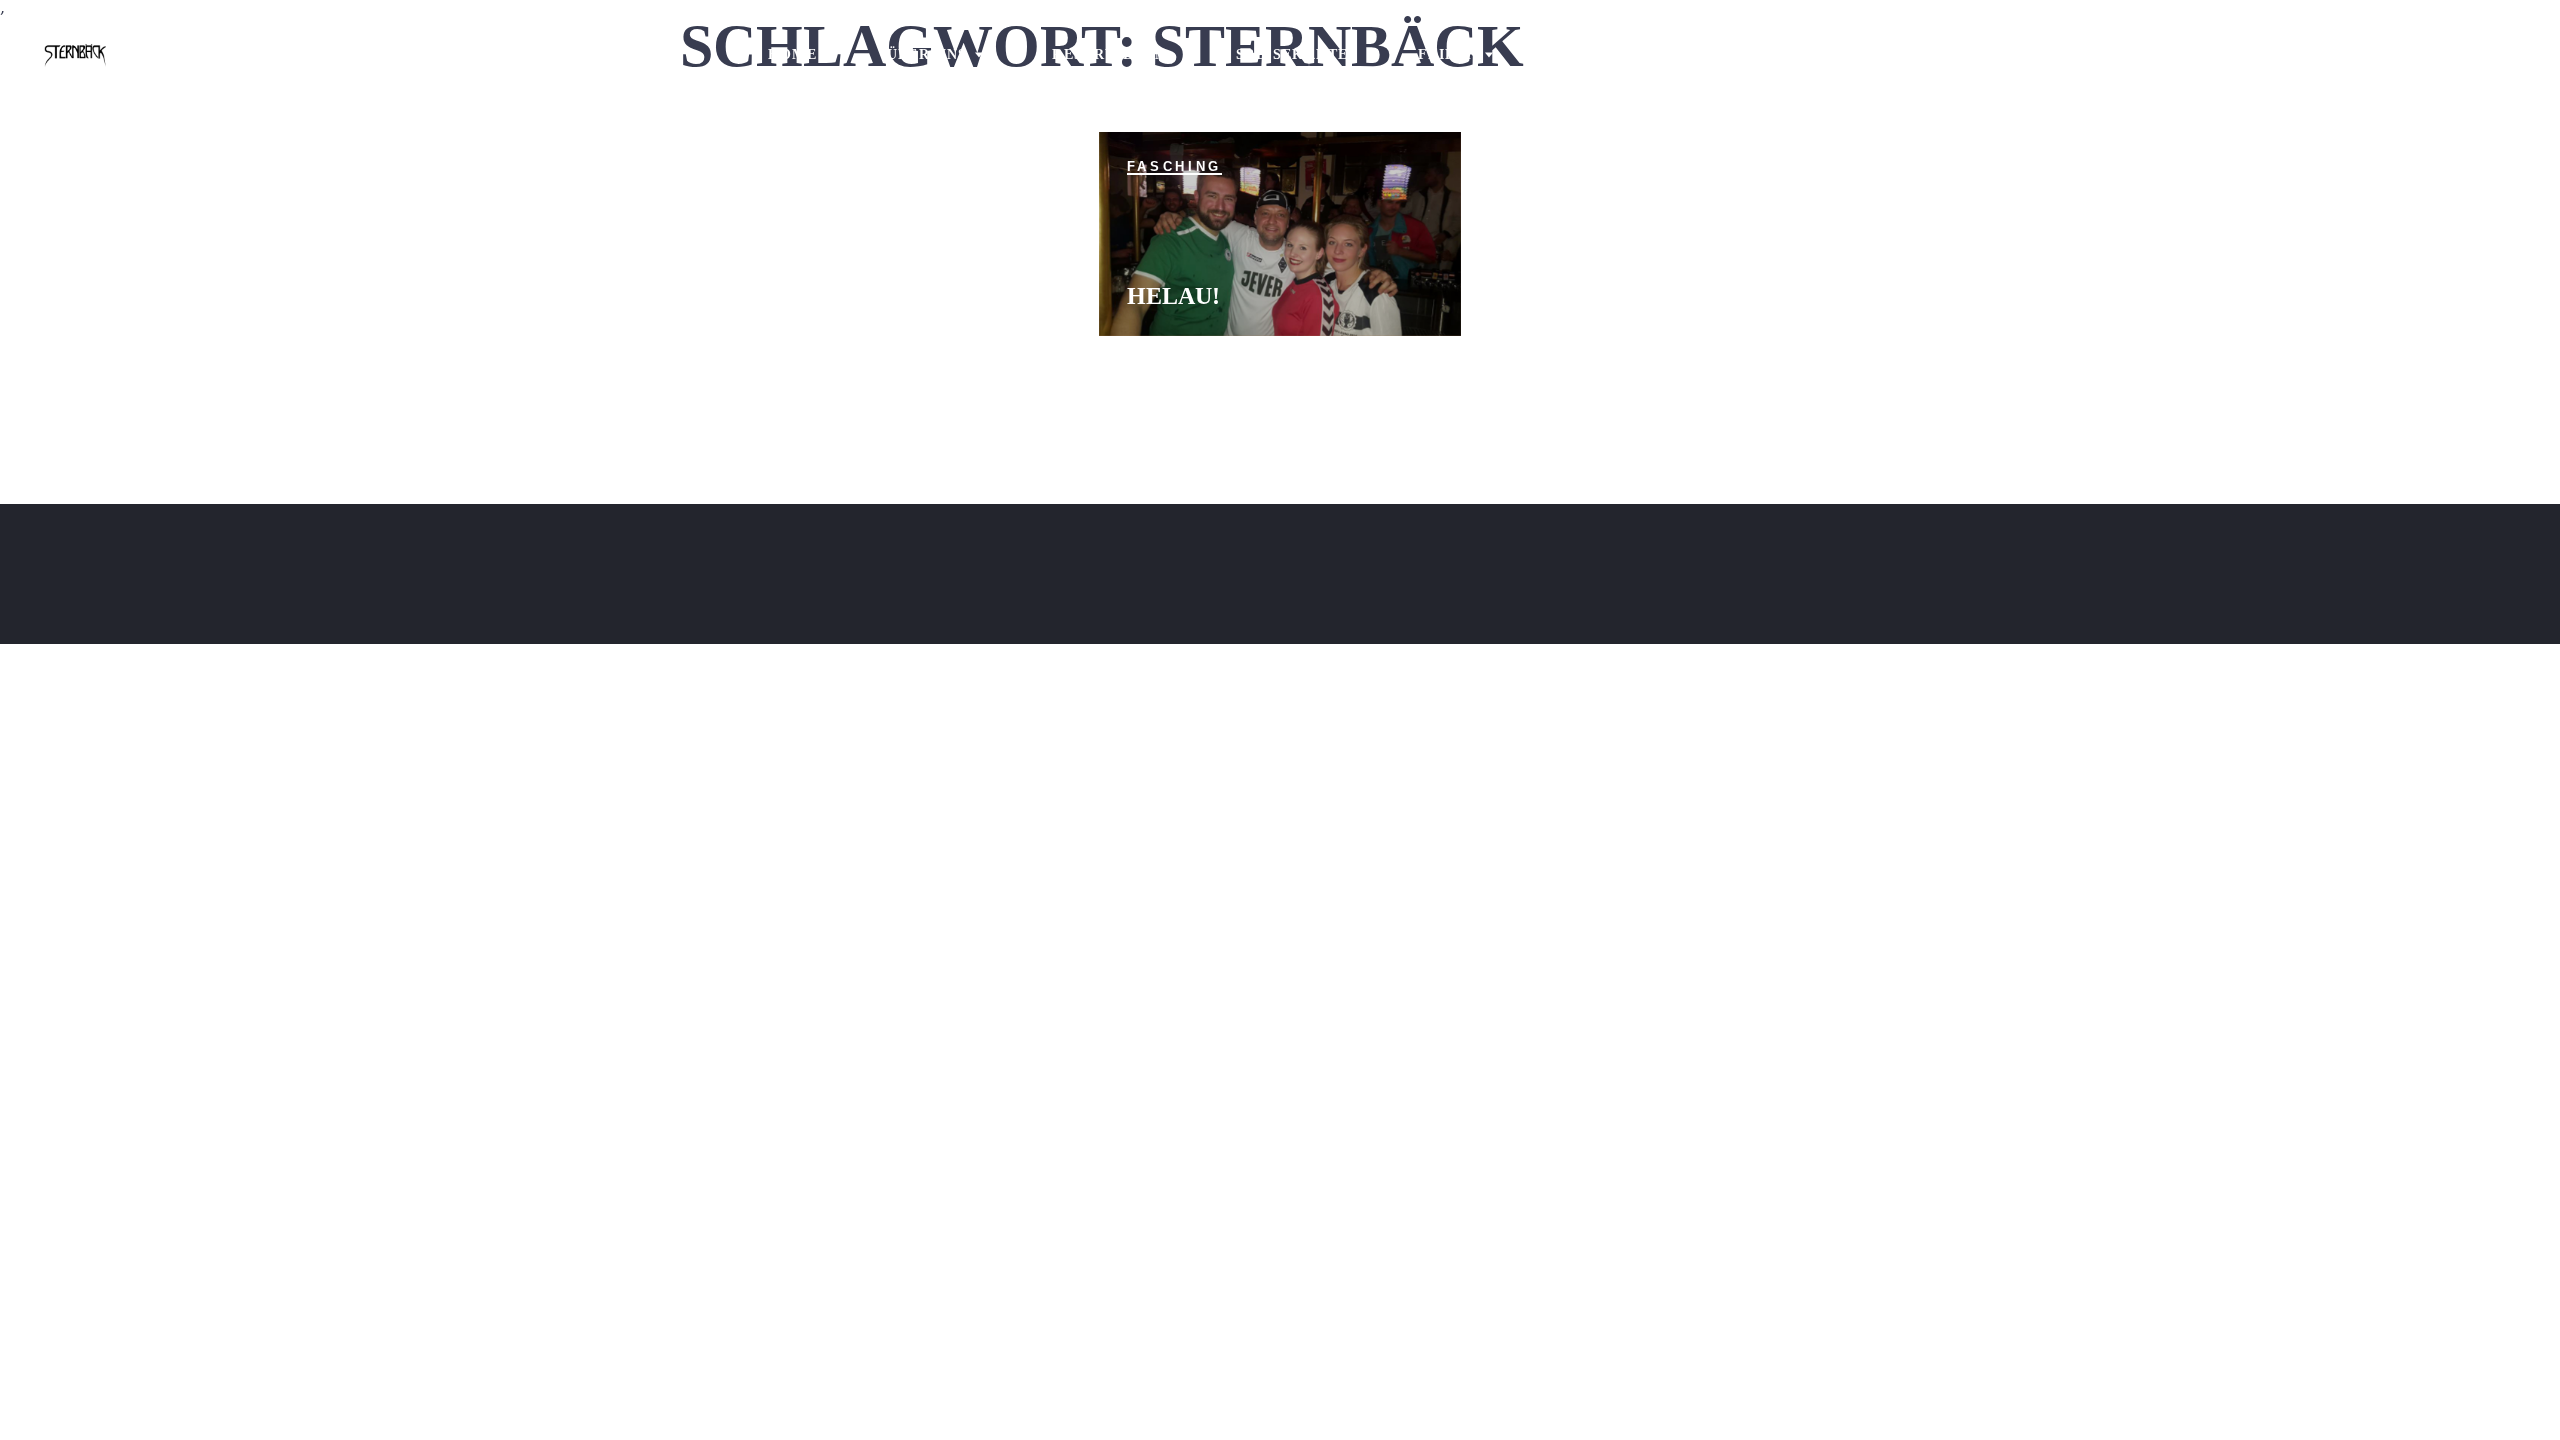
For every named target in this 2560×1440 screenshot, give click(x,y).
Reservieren (1109, 54)
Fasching (1174, 166)
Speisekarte (1292, 54)
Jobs (1583, 54)
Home (793, 54)
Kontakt (1713, 54)
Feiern (1448, 54)
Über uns (927, 54)
